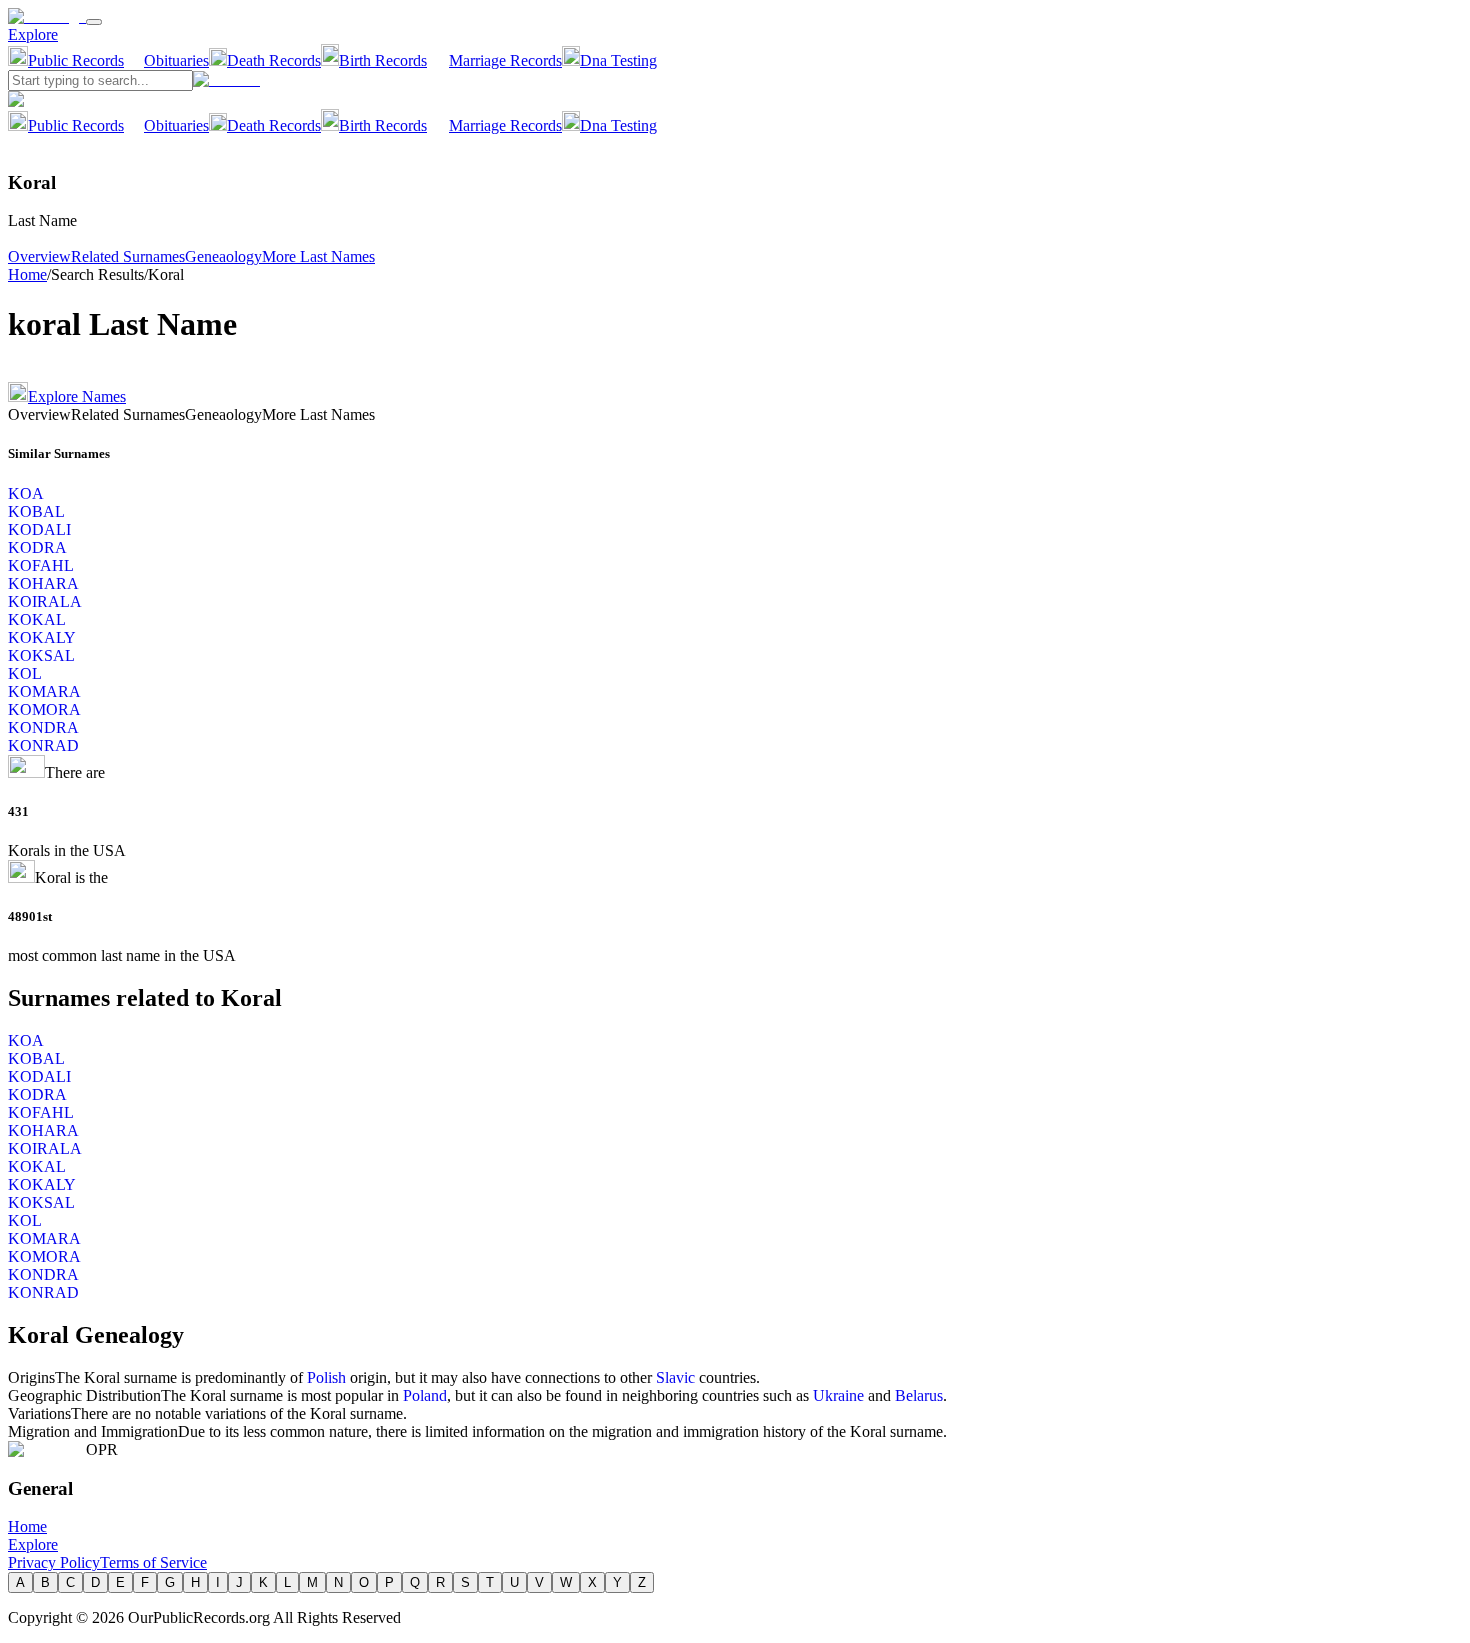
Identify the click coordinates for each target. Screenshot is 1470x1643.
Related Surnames (128, 256)
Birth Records (383, 60)
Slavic (675, 1377)
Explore (33, 34)
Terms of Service (153, 1562)
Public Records (76, 60)
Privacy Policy (54, 1562)
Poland (425, 1395)
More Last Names (318, 256)
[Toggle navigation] (94, 22)
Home (27, 274)
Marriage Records (505, 60)
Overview (39, 256)
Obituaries (176, 60)
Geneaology (223, 256)
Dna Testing (618, 60)
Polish (326, 1377)
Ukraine (838, 1395)
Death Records (274, 60)
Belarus (919, 1395)
